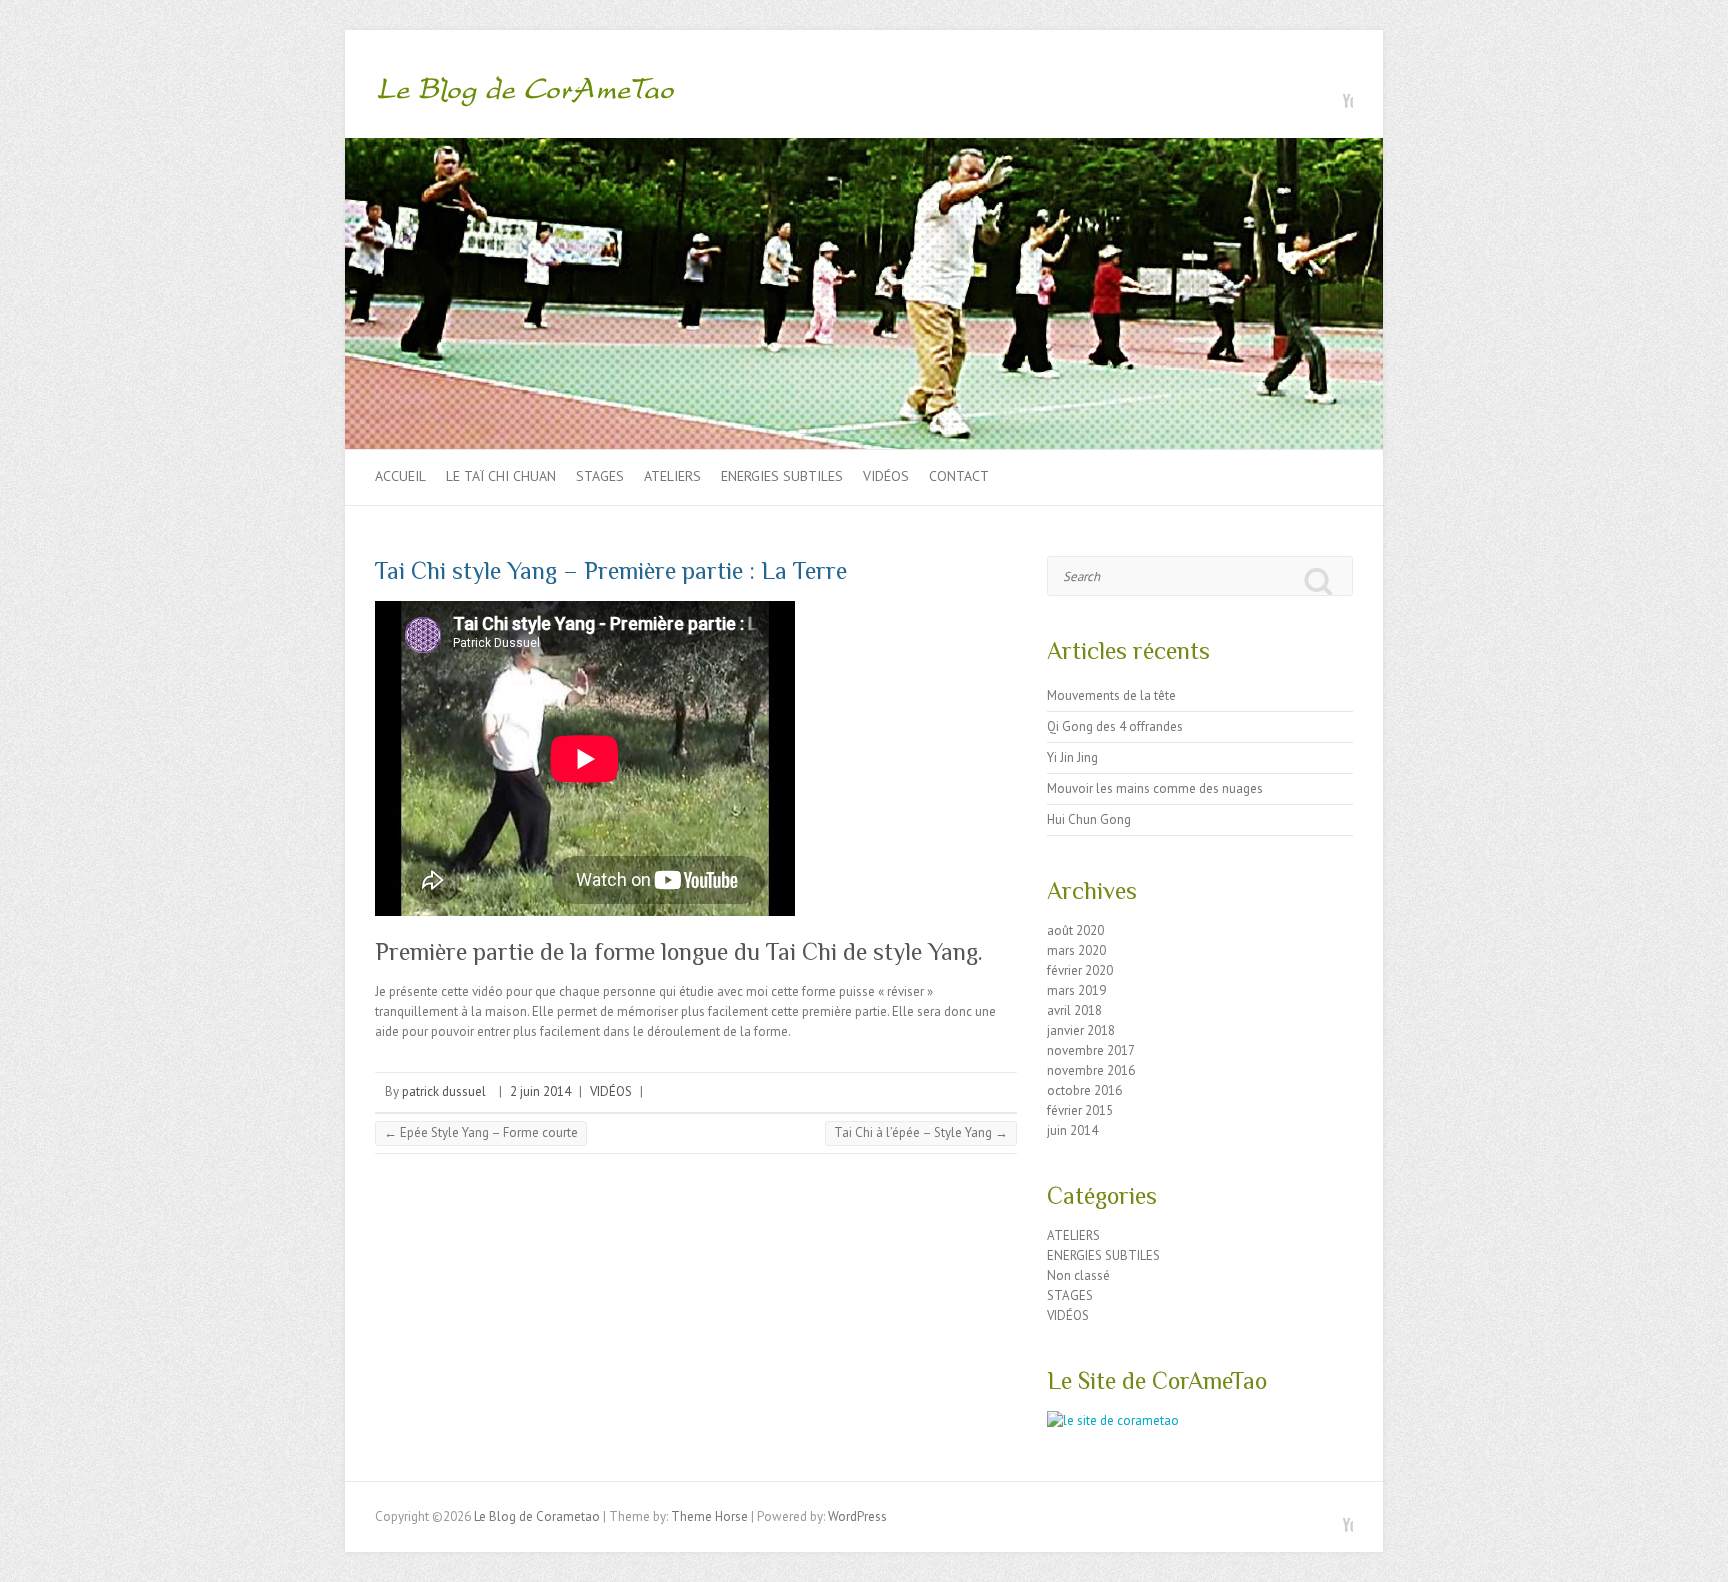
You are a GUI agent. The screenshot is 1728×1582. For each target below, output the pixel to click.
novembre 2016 (1091, 1070)
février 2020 (1080, 970)
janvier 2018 (1081, 1030)
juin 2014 (1072, 1130)
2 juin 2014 (540, 1091)
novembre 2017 (1091, 1050)
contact (959, 476)
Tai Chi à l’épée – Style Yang (921, 1132)
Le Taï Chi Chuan (501, 476)
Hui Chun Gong (1089, 819)
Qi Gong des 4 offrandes (1115, 726)
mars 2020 (1076, 950)
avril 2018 (1074, 1010)
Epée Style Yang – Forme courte (481, 1132)
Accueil (400, 476)
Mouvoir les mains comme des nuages (1155, 788)
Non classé (1078, 1275)
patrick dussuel (444, 1091)
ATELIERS (672, 476)
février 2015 (1080, 1110)
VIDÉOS (886, 476)
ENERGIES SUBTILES (782, 476)
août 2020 (1075, 930)
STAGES (600, 476)
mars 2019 (1076, 990)
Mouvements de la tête (1111, 695)
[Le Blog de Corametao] (525, 95)
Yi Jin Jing (1072, 757)
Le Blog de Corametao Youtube (1338, 93)
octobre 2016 (1084, 1090)
